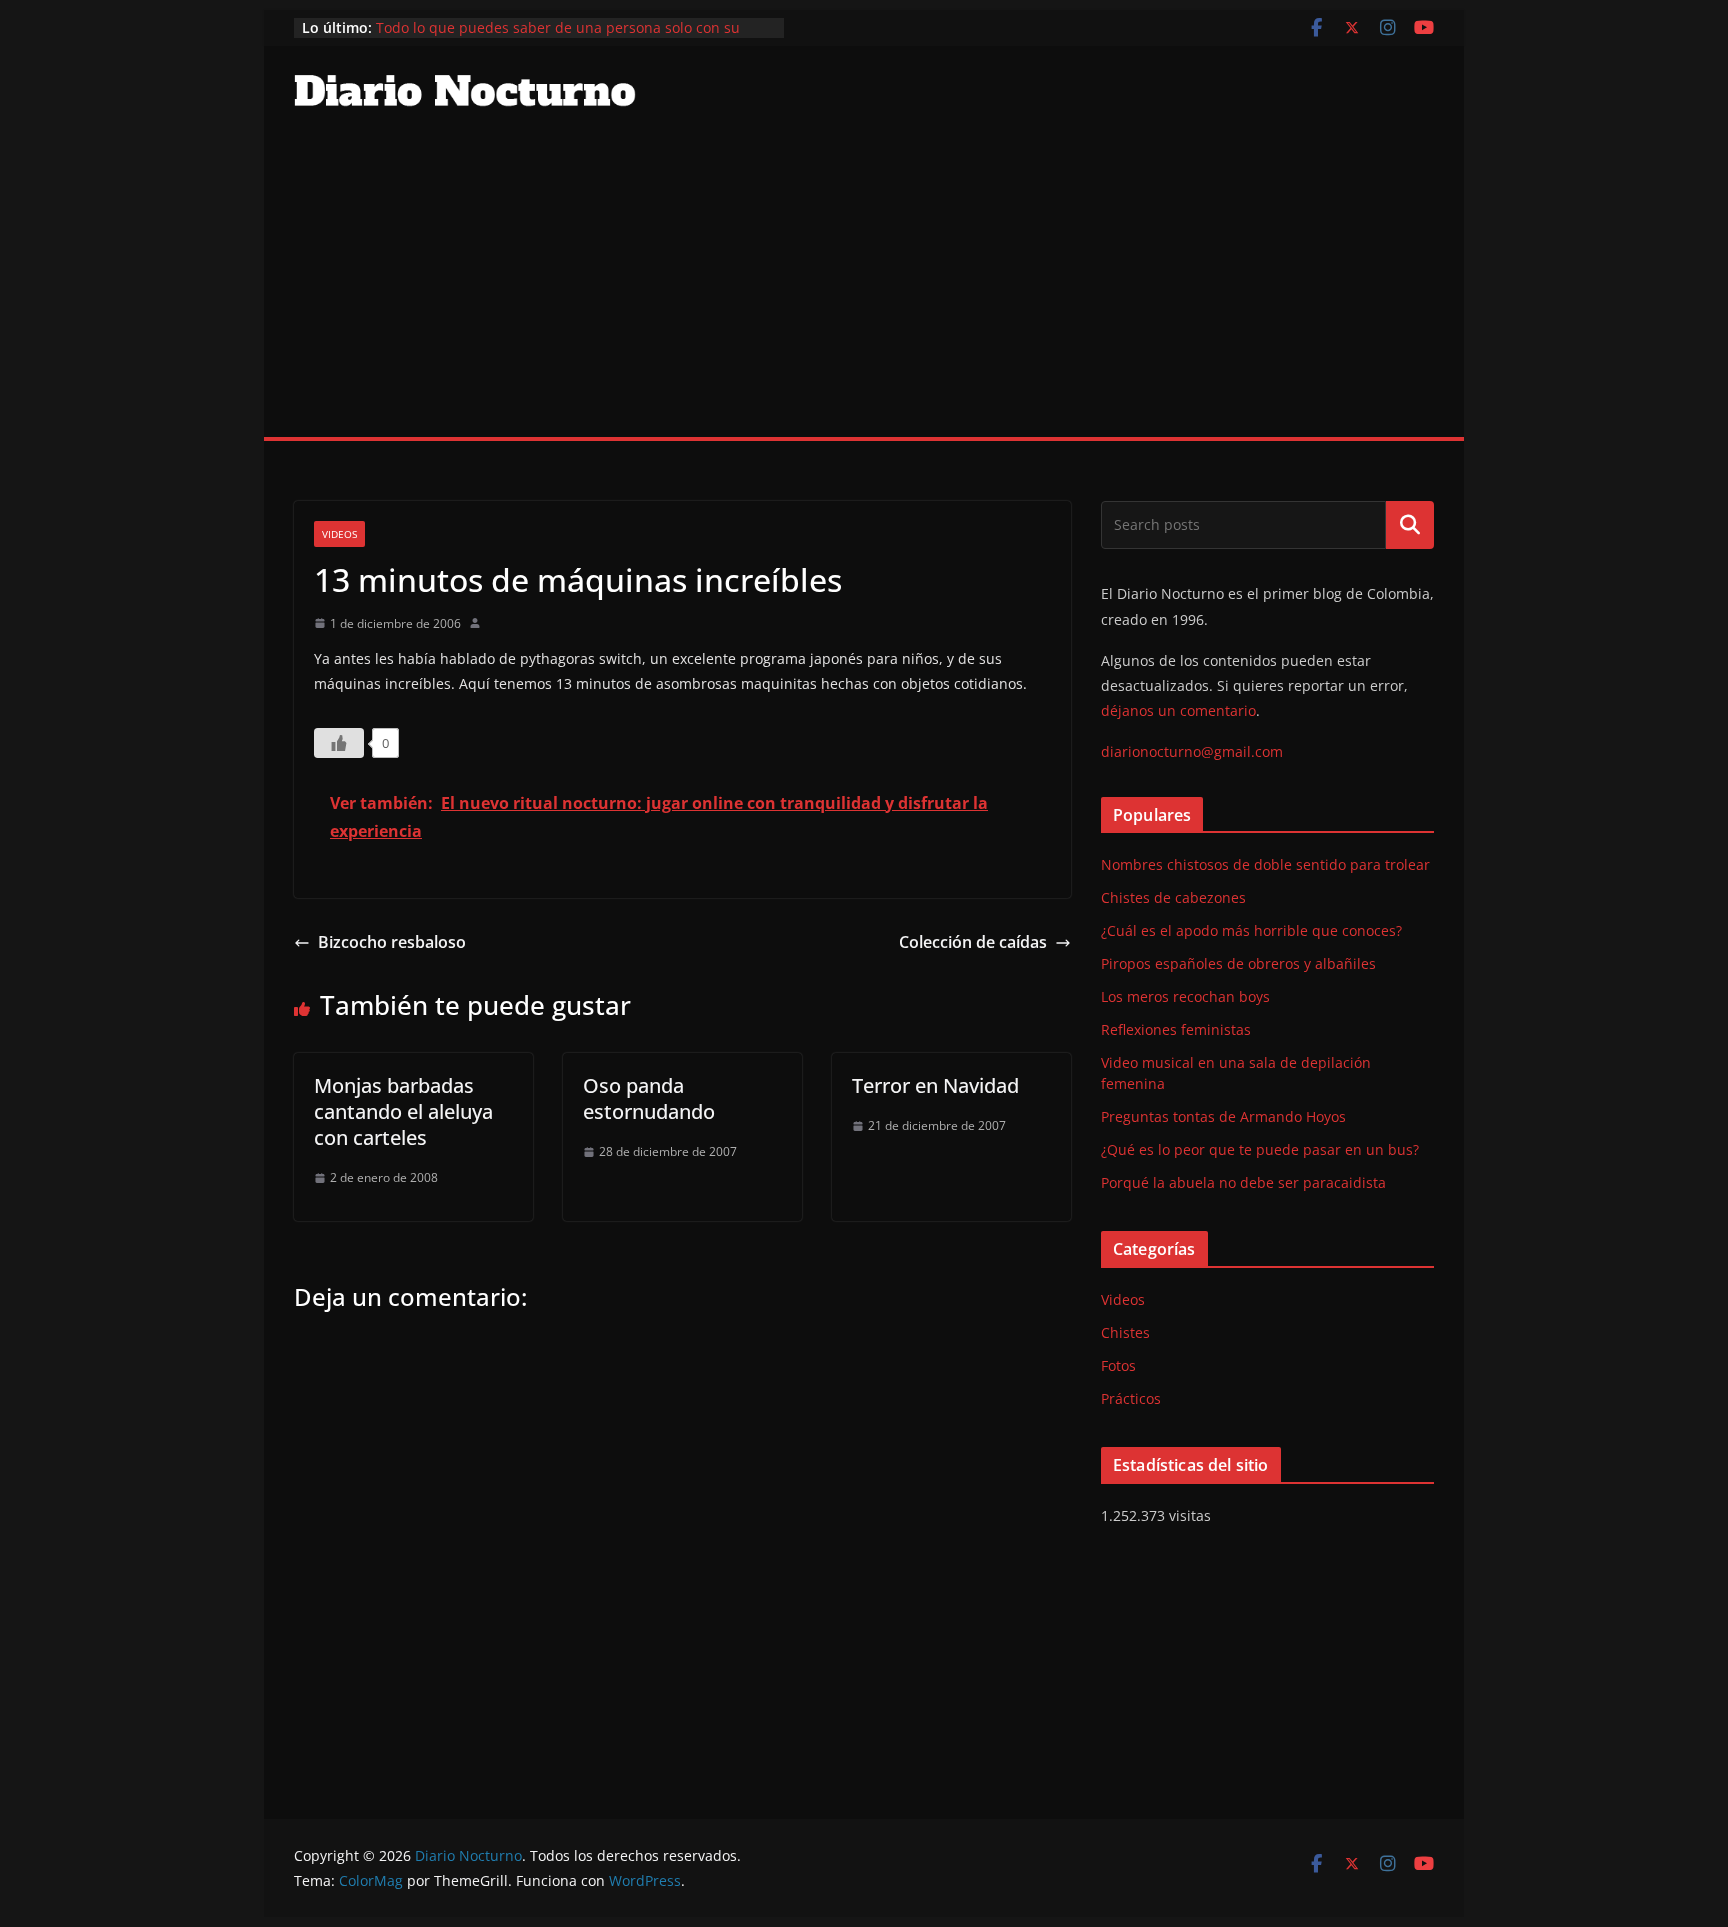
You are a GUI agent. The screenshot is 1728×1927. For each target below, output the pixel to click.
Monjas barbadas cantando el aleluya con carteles (403, 1111)
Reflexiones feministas (1176, 1029)
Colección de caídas (973, 942)
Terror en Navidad (935, 1085)
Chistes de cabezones (1173, 897)
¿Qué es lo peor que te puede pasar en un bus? (1260, 1149)
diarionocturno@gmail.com (1192, 751)
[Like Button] (339, 743)
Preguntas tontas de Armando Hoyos (1223, 1116)
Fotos (1118, 1365)
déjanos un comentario (1178, 710)
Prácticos (1131, 1398)
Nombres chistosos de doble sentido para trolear (1265, 864)
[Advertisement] (864, 287)
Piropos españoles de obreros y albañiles (1238, 963)
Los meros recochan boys (1185, 996)
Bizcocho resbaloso (392, 942)
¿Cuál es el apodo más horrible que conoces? (1251, 930)
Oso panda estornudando (649, 1098)
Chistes (1125, 1332)
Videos (339, 534)
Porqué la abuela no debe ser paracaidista (1243, 1182)
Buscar (1410, 525)
